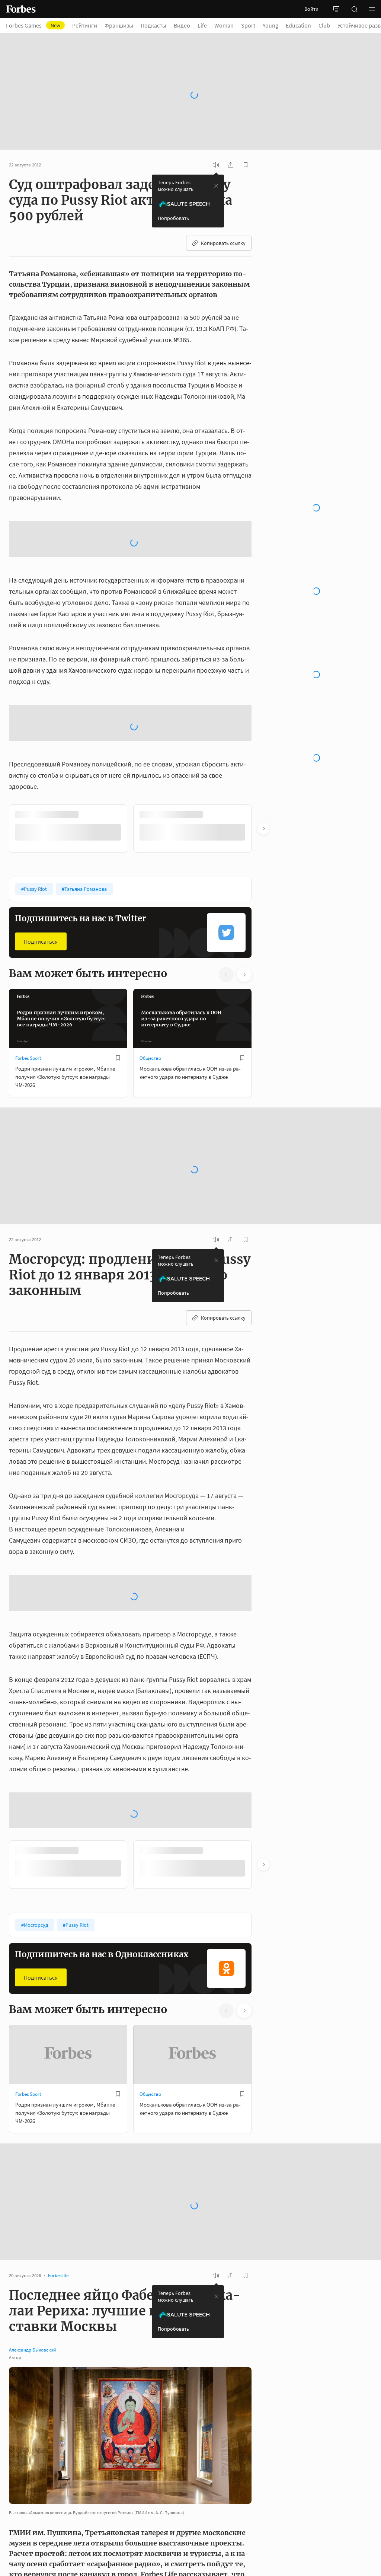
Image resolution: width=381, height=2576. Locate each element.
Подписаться (41, 941)
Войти (311, 9)
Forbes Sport (28, 1058)
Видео (182, 25)
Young (270, 25)
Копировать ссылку (223, 243)
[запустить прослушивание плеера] (216, 165)
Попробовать (173, 218)
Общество (150, 1058)
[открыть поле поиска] (354, 9)
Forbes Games (33, 25)
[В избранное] (118, 1058)
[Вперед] (263, 829)
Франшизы (119, 25)
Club (324, 25)
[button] (372, 9)
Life (202, 25)
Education (298, 25)
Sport (248, 25)
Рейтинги (85, 25)
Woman (224, 25)
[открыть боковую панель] (336, 9)
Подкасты (153, 25)
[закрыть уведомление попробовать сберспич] (216, 186)
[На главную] (21, 9)
